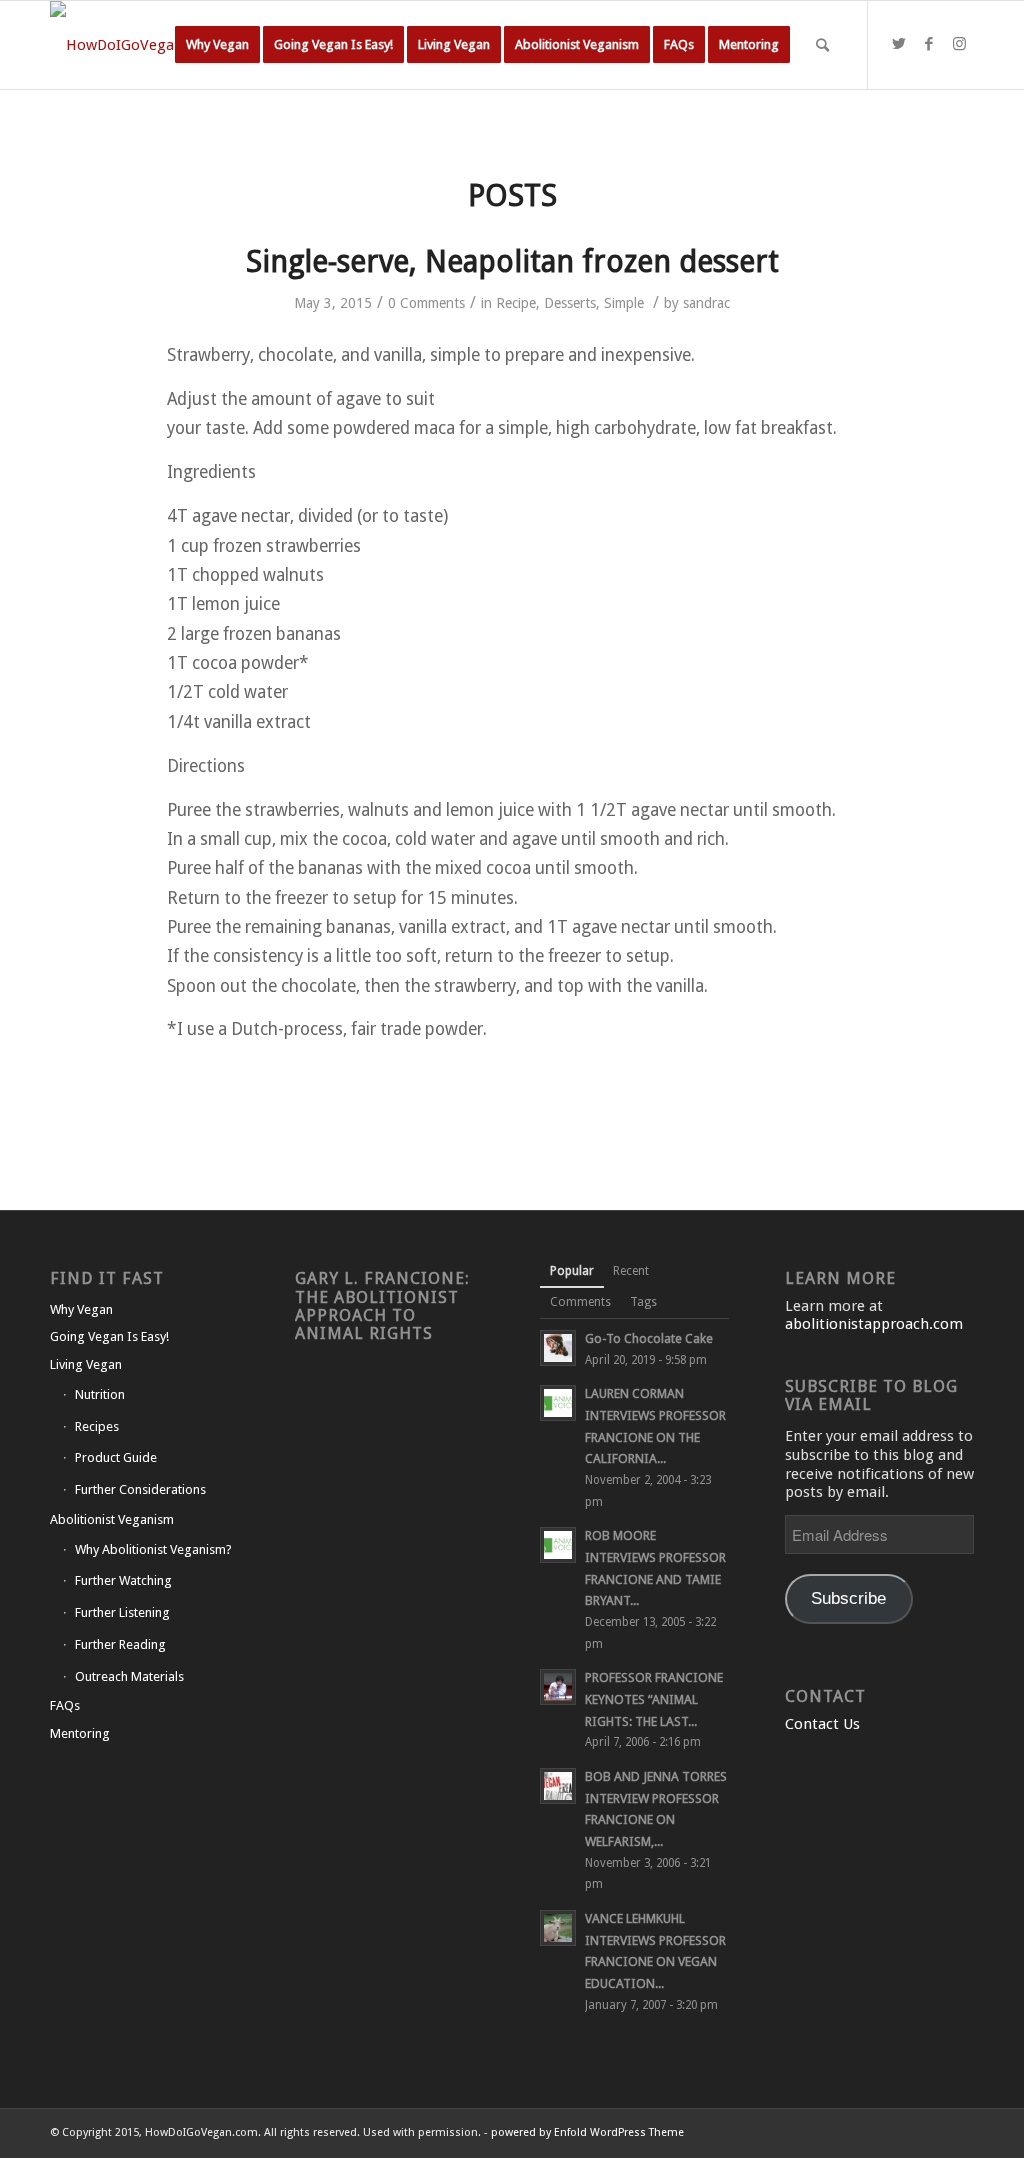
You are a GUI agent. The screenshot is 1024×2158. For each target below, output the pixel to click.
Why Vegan (81, 1309)
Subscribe (848, 1598)
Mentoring (80, 1733)
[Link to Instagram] (959, 44)
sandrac (706, 303)
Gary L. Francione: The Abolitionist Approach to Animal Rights (382, 1305)
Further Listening (122, 1612)
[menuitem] (217, 45)
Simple (624, 303)
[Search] (822, 45)
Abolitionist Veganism (112, 1519)
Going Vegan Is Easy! (109, 1336)
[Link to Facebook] (929, 44)
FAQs (65, 1705)
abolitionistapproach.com (874, 1324)
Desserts (570, 303)
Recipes (97, 1426)
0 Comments (426, 303)
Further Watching (123, 1580)
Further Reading (120, 1644)
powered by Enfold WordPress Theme (587, 2132)
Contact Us (822, 1724)
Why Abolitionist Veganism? (153, 1549)
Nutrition (100, 1394)
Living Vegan (86, 1364)
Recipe (516, 303)
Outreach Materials (129, 1676)
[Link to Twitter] (899, 44)
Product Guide (116, 1457)
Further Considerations (140, 1489)
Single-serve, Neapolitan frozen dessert (512, 261)
